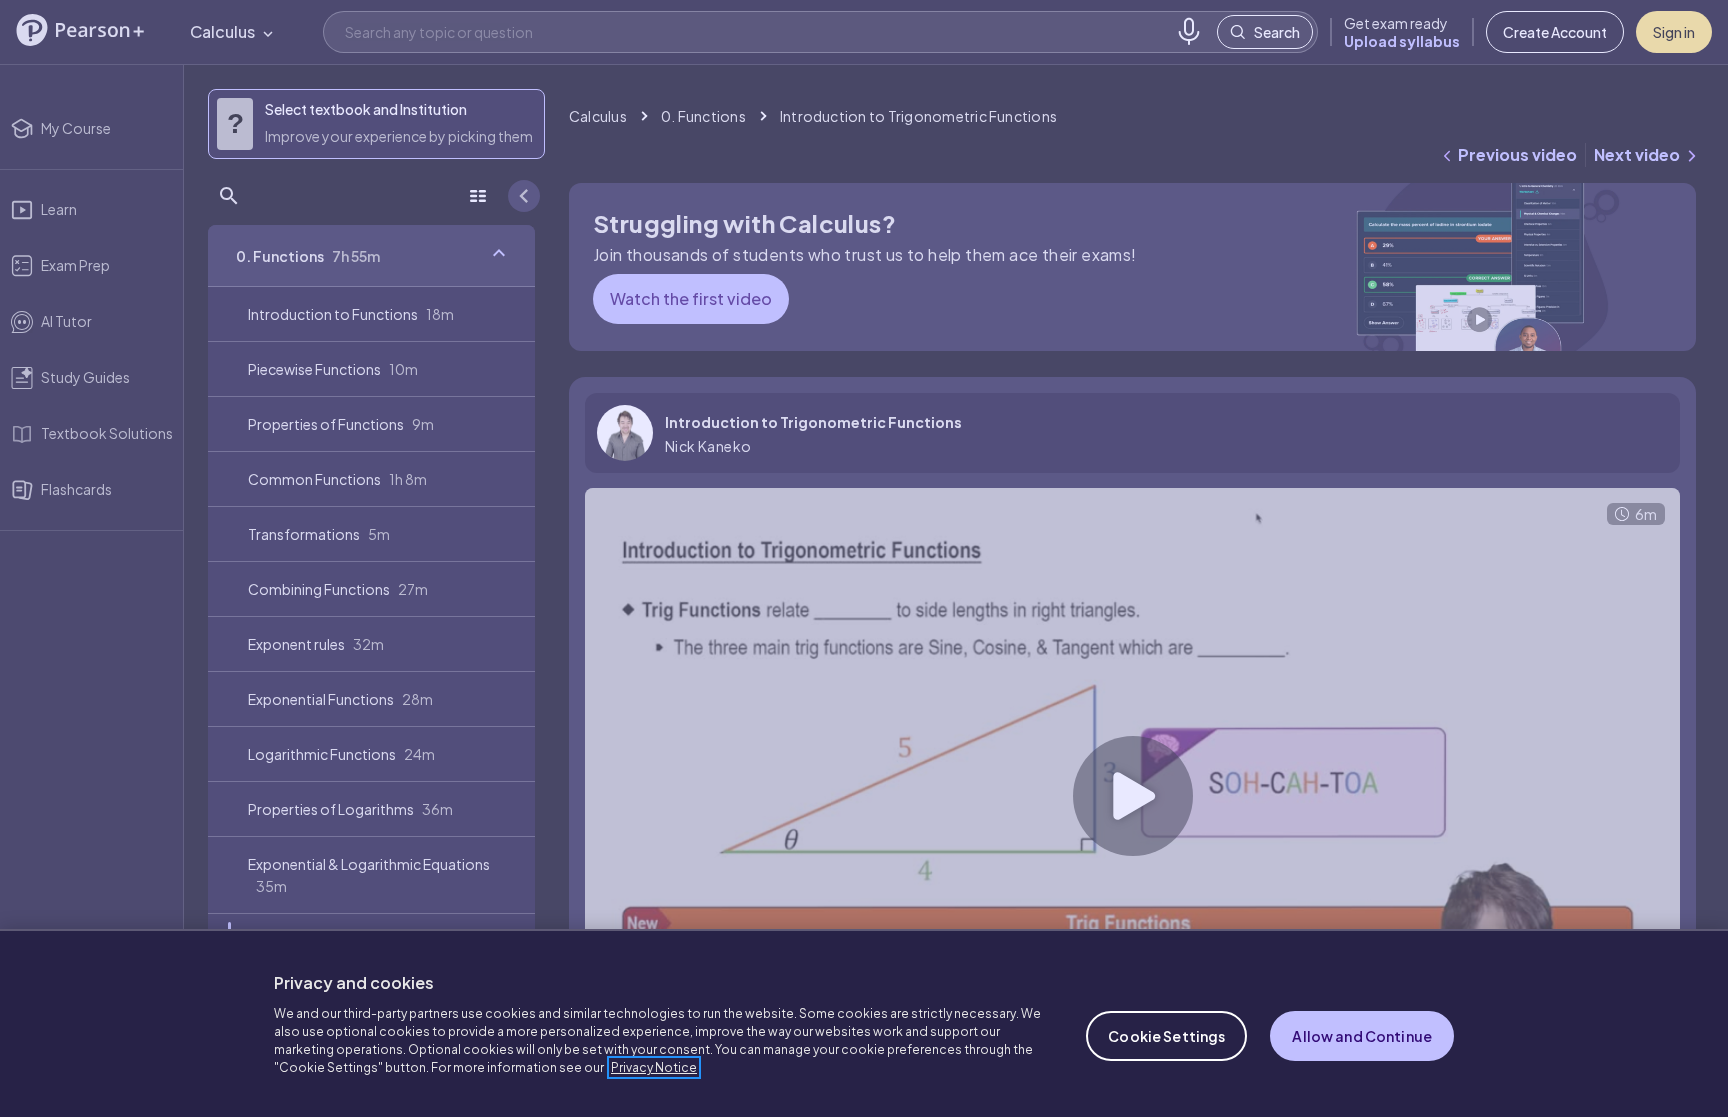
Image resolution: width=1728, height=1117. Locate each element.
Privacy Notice (654, 1067)
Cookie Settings (1166, 1036)
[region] (864, 1023)
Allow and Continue (1362, 1036)
